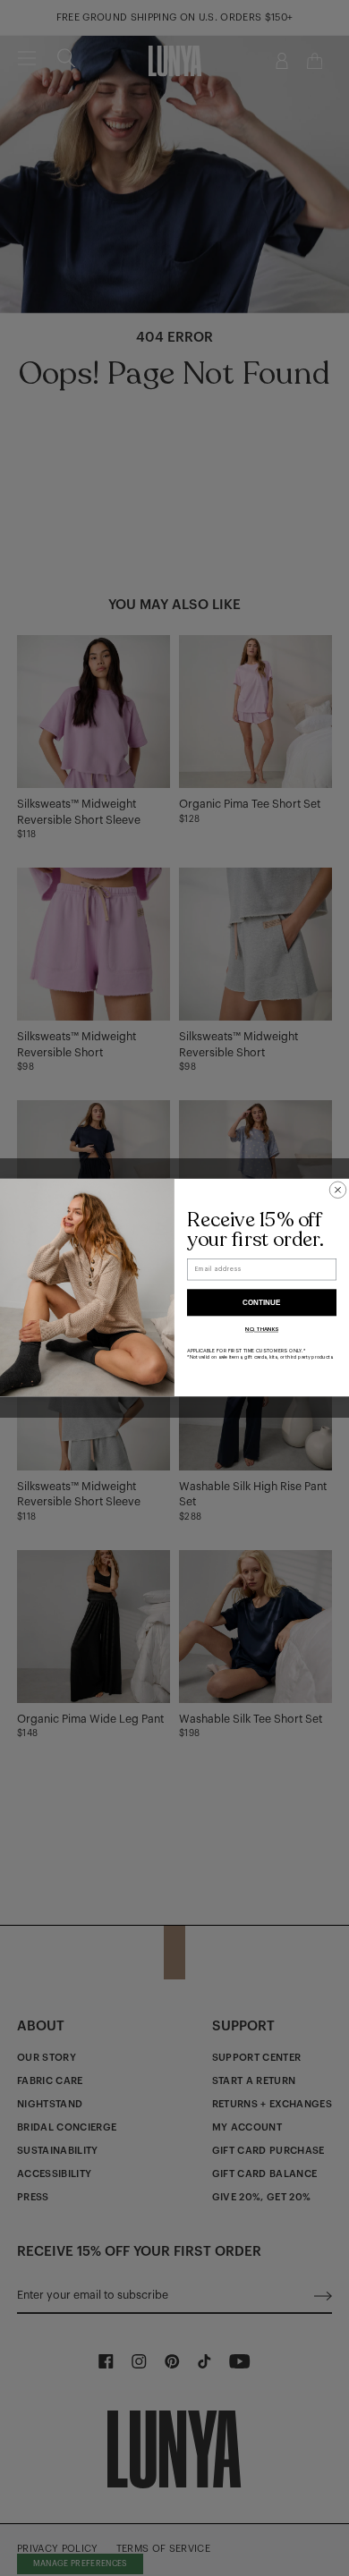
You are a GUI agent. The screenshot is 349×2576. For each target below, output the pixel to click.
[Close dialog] (338, 1190)
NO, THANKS (262, 1330)
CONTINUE (262, 1303)
